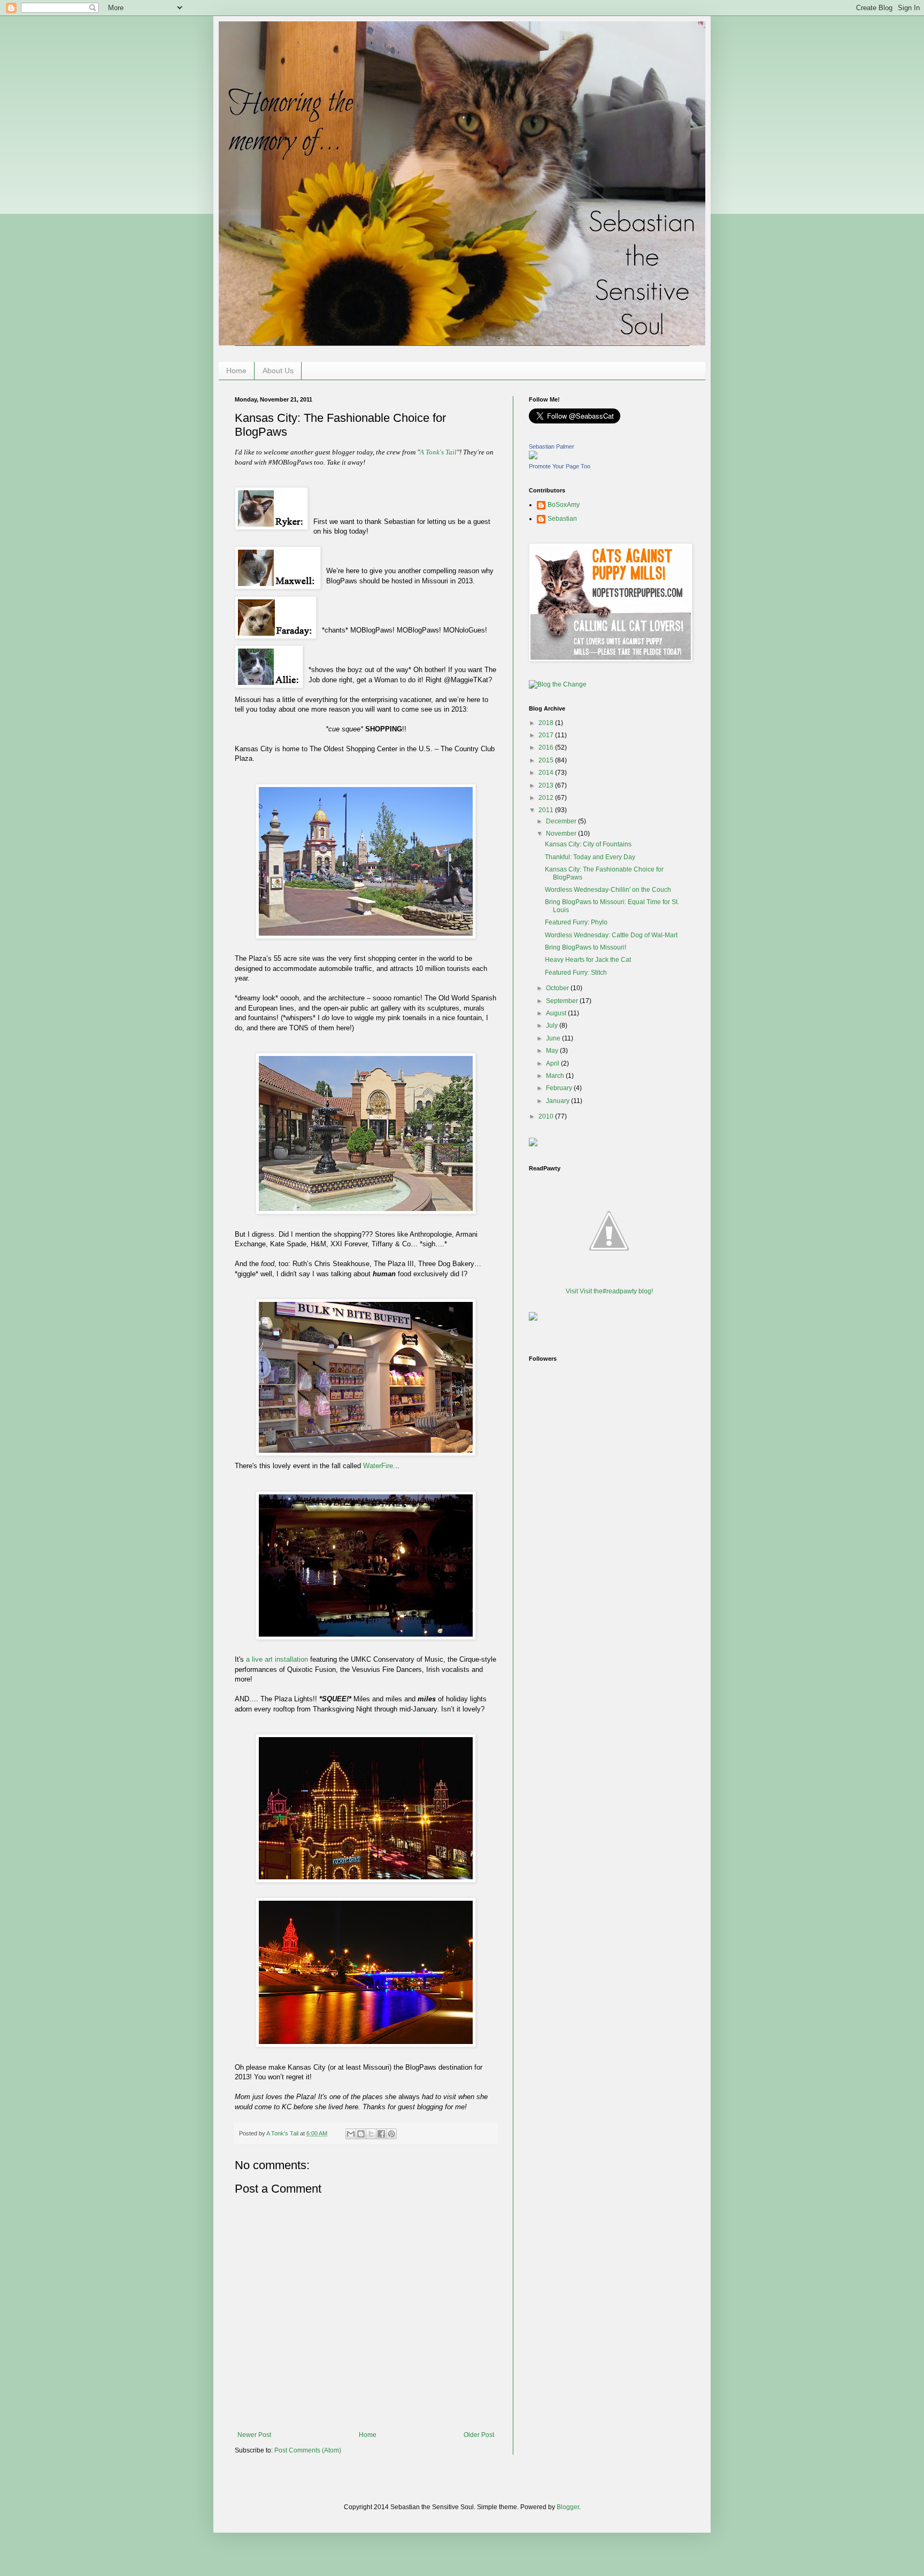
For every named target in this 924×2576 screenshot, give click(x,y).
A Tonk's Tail (438, 452)
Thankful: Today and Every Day (590, 857)
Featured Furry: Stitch (576, 973)
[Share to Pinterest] (391, 2134)
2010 (547, 1116)
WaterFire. (379, 1466)
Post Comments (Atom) (308, 2450)
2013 (547, 785)
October (558, 988)
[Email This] (351, 2134)
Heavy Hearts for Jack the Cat (588, 960)
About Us (278, 371)
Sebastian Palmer (552, 446)
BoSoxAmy (564, 505)
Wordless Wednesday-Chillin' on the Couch (608, 890)
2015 (547, 760)
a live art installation (277, 1659)
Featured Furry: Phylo (576, 922)
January (559, 1101)
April (553, 1063)
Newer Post (254, 2435)
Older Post (479, 2435)
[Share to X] (371, 2134)
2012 (547, 798)
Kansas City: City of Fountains (588, 844)
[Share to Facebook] (381, 2134)
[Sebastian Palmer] (533, 457)
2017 (547, 735)
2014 (547, 773)
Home (236, 371)
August (557, 1013)
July (553, 1025)
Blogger (568, 2507)
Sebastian (562, 519)
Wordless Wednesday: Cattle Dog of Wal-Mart (611, 935)
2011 (547, 810)
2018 (547, 723)
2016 (547, 747)
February (560, 1088)
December (562, 821)
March (556, 1076)
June (554, 1038)
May (553, 1051)
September (563, 1001)
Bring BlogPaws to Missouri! (586, 947)
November (562, 834)
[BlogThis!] (361, 2134)
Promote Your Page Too (560, 466)
